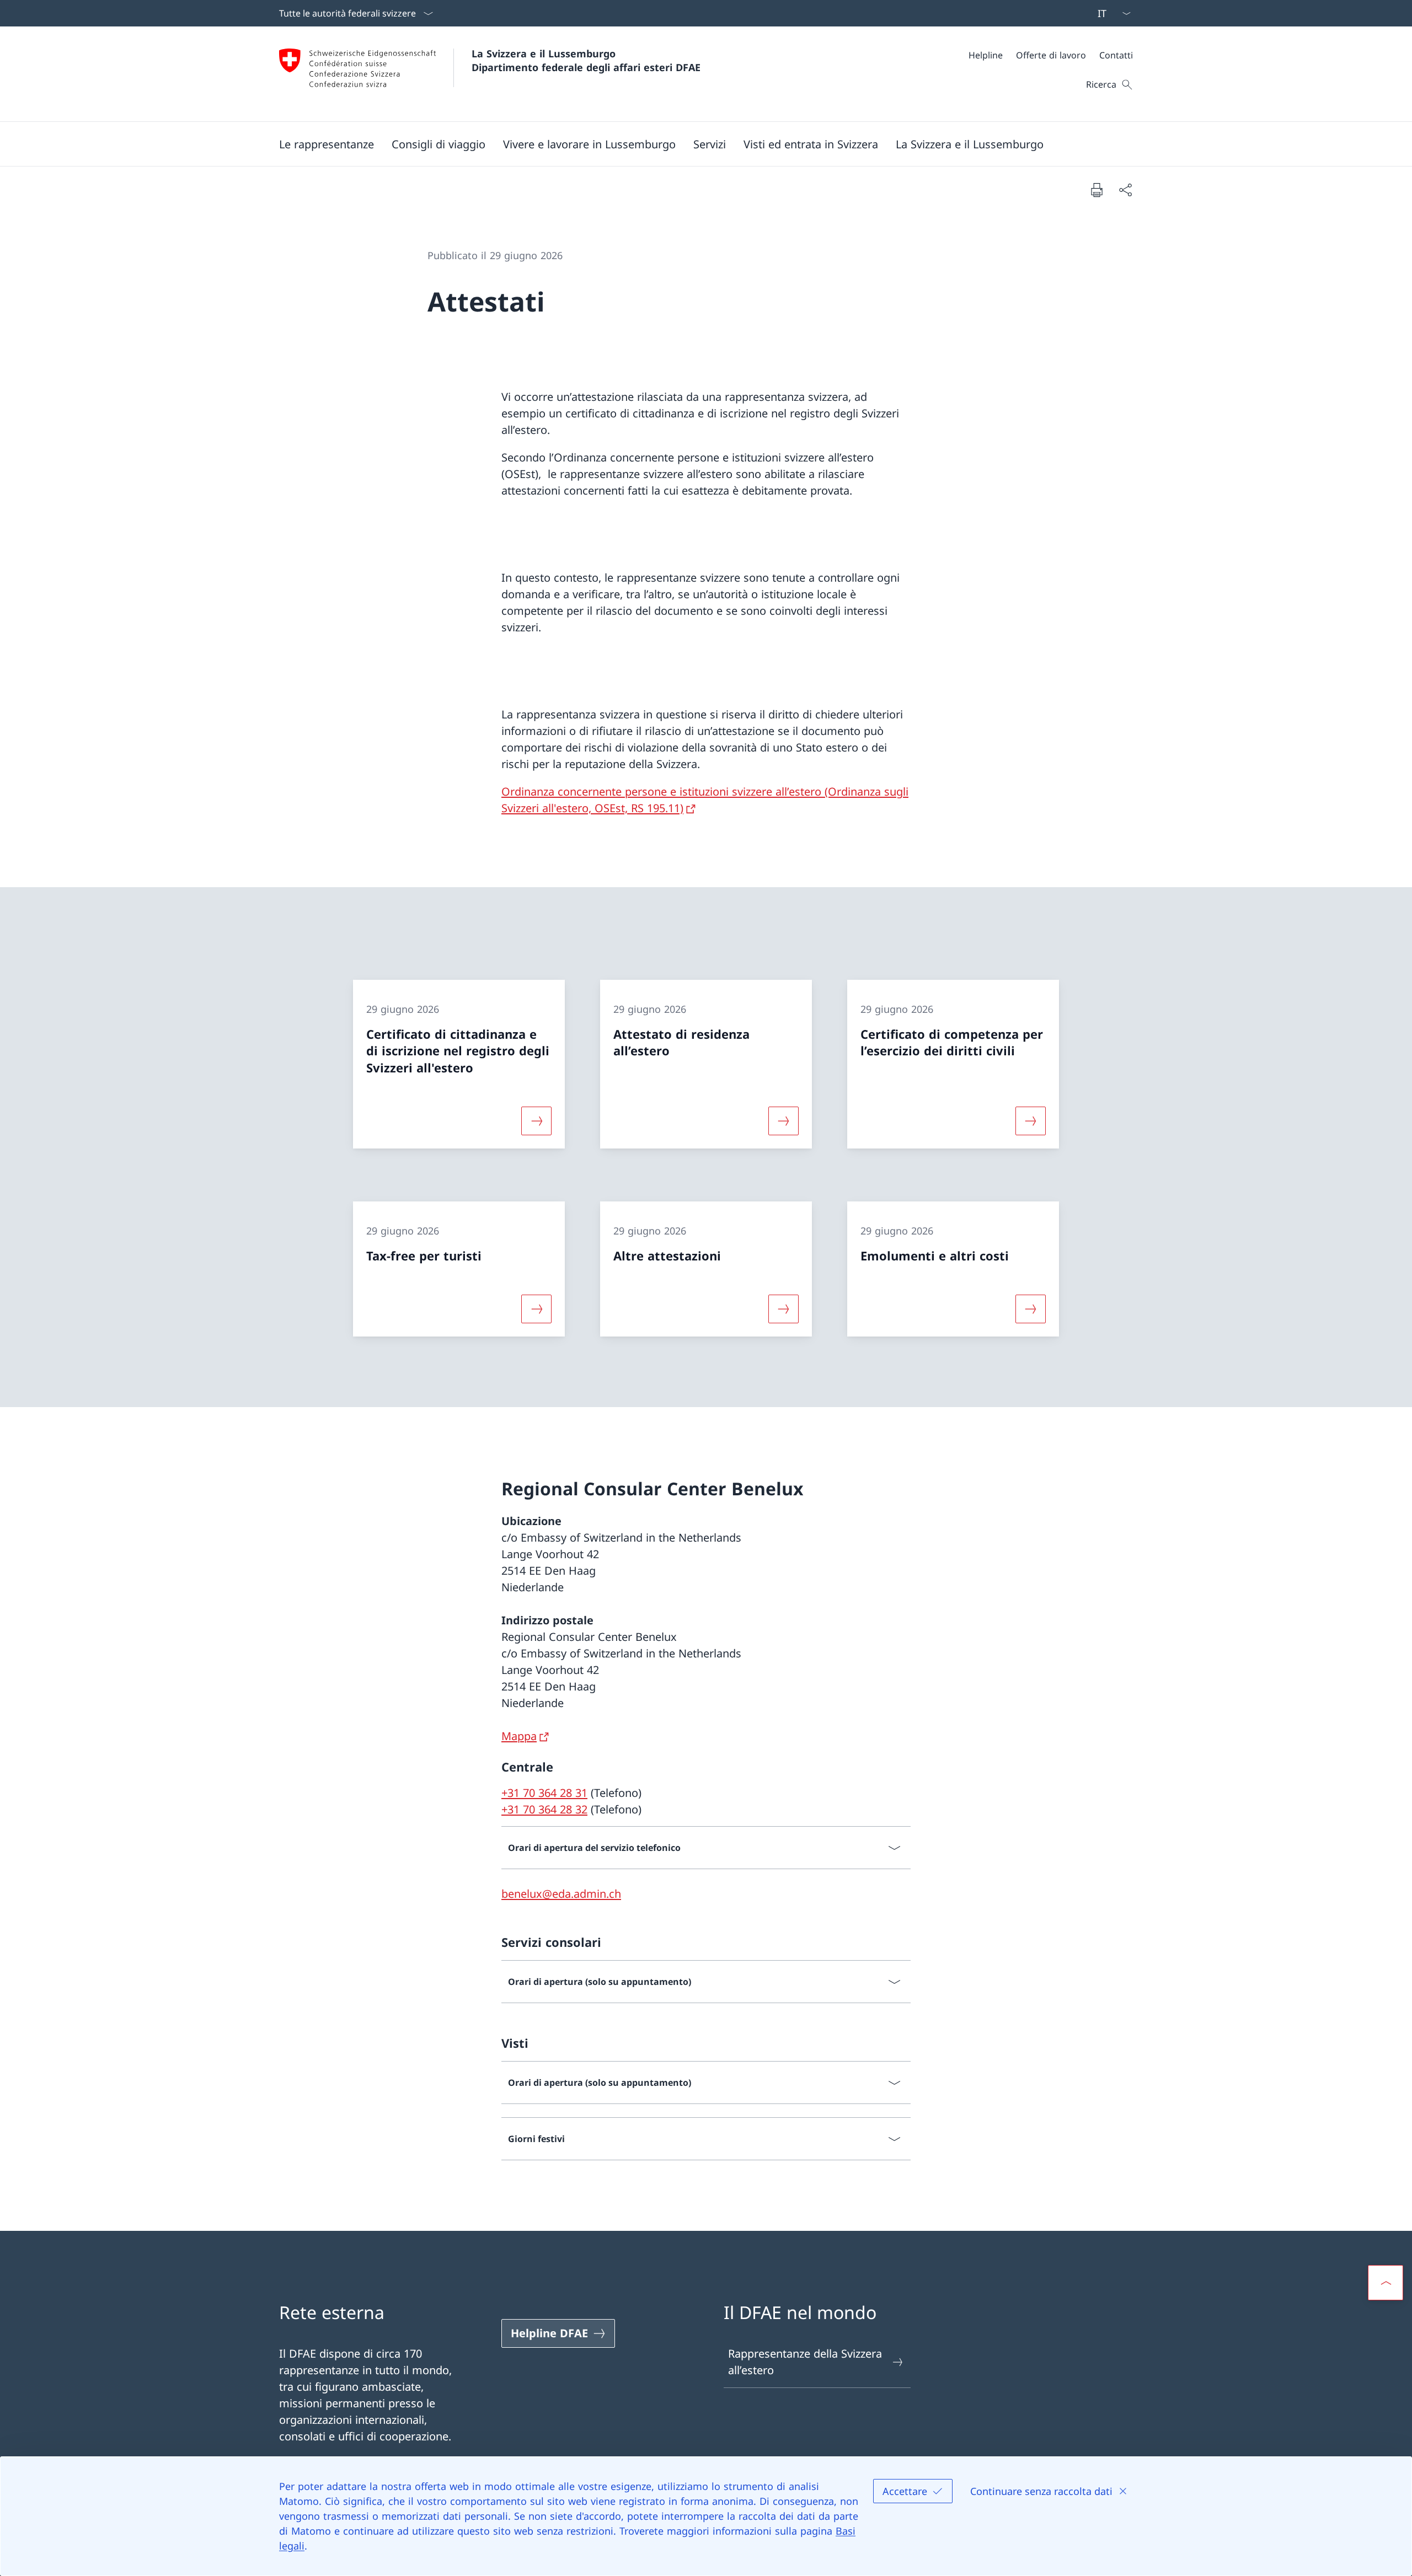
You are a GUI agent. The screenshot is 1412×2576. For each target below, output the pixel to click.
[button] (327, 144)
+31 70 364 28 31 (544, 1793)
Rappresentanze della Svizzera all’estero (805, 2362)
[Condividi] (1125, 190)
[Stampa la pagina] (1097, 190)
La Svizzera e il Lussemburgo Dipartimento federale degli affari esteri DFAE (586, 60)
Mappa (519, 1736)
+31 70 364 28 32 (544, 1809)
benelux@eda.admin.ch (561, 1894)
